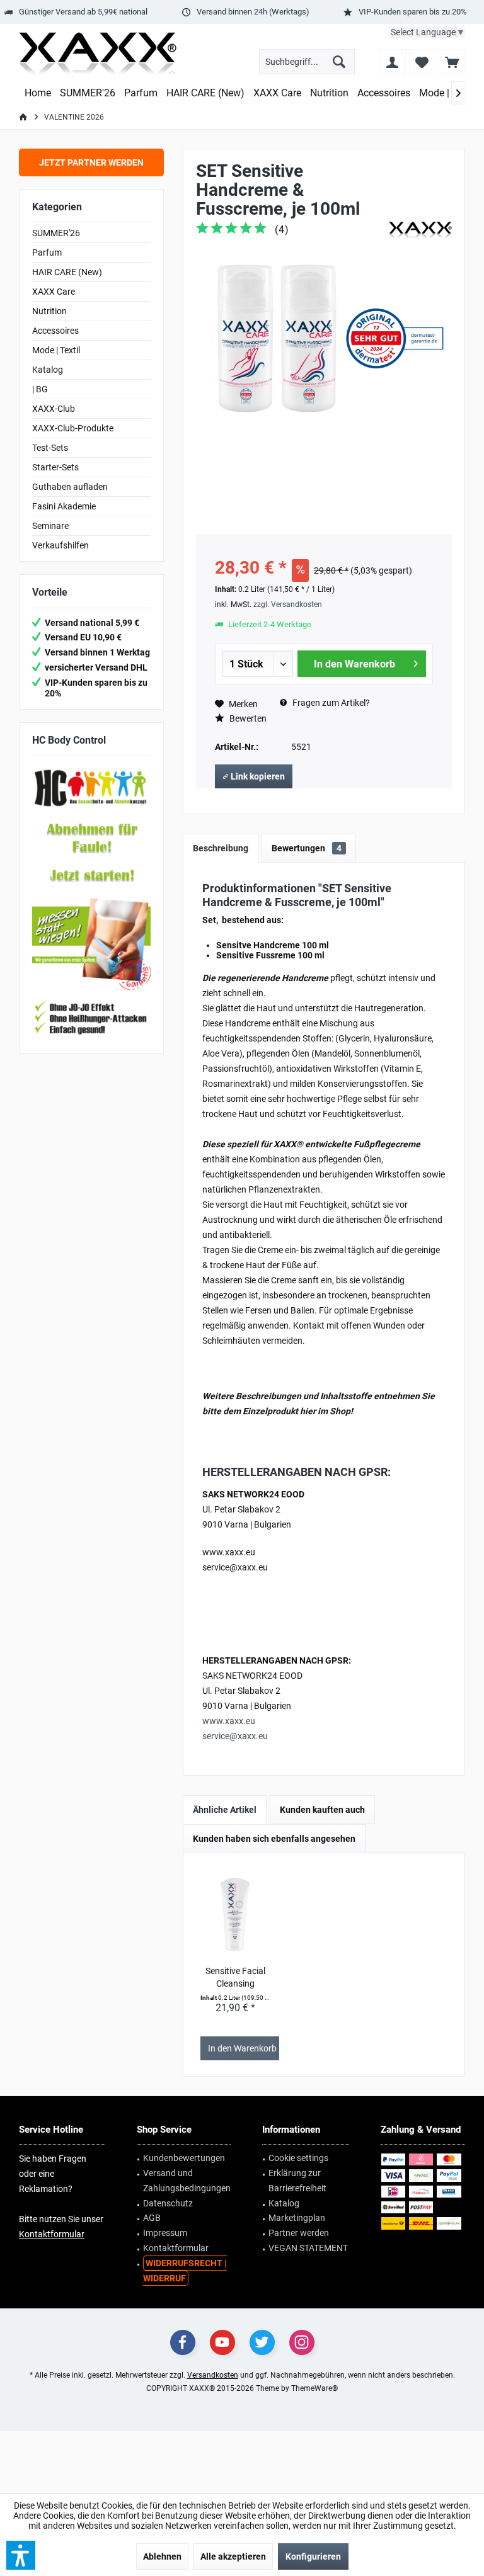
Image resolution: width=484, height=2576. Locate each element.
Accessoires (55, 331)
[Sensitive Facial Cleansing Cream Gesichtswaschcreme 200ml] (235, 1914)
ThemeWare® (314, 2388)
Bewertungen (307, 848)
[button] (21, 2555)
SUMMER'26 (56, 233)
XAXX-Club (54, 409)
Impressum (165, 2233)
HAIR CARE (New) (67, 272)
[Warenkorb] (452, 62)
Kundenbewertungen (184, 2158)
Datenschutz (168, 2203)
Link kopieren (257, 776)
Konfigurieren (313, 2556)
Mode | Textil (56, 350)
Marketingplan (297, 2218)
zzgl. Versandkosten (288, 604)
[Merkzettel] (422, 62)
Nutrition (49, 311)
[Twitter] (262, 2342)
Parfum (47, 252)
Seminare (50, 526)
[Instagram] (302, 2342)
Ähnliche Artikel (225, 1810)
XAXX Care (54, 292)
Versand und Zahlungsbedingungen (187, 2181)
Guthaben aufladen (70, 487)
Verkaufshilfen (60, 545)
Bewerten (247, 718)
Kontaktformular (52, 2234)
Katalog (48, 370)
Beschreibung (221, 848)
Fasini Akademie (64, 506)
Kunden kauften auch (322, 1810)
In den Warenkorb (354, 664)
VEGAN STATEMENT (308, 2248)
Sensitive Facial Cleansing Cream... (235, 1978)
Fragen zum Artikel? (330, 703)
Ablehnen (162, 2556)
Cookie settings (298, 2158)
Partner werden (299, 2233)
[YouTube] (222, 2342)
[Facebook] (183, 2342)
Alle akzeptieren (233, 2556)
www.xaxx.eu (229, 1721)
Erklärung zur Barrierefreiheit (297, 2181)
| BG (40, 389)
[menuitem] (452, 62)
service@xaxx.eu (235, 1736)
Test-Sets (50, 448)
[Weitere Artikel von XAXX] (420, 230)
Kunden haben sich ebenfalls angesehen (274, 1839)
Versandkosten (213, 2375)
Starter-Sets (55, 467)
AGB (152, 2218)
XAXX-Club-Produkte (73, 428)
